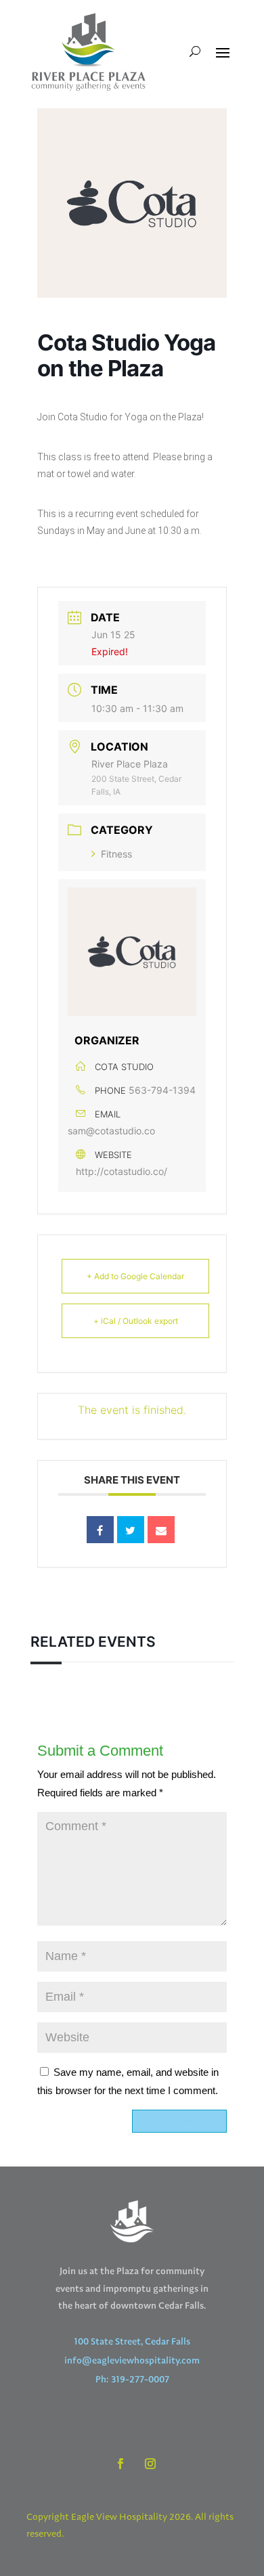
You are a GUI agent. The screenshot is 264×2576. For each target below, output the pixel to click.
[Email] (161, 1530)
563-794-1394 (162, 1090)
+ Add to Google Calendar (135, 1276)
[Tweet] (131, 1530)
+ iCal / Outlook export (136, 1321)
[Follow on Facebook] (120, 2464)
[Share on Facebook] (100, 1530)
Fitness (116, 854)
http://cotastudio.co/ (122, 1171)
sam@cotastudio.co (111, 1131)
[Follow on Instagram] (150, 2464)
